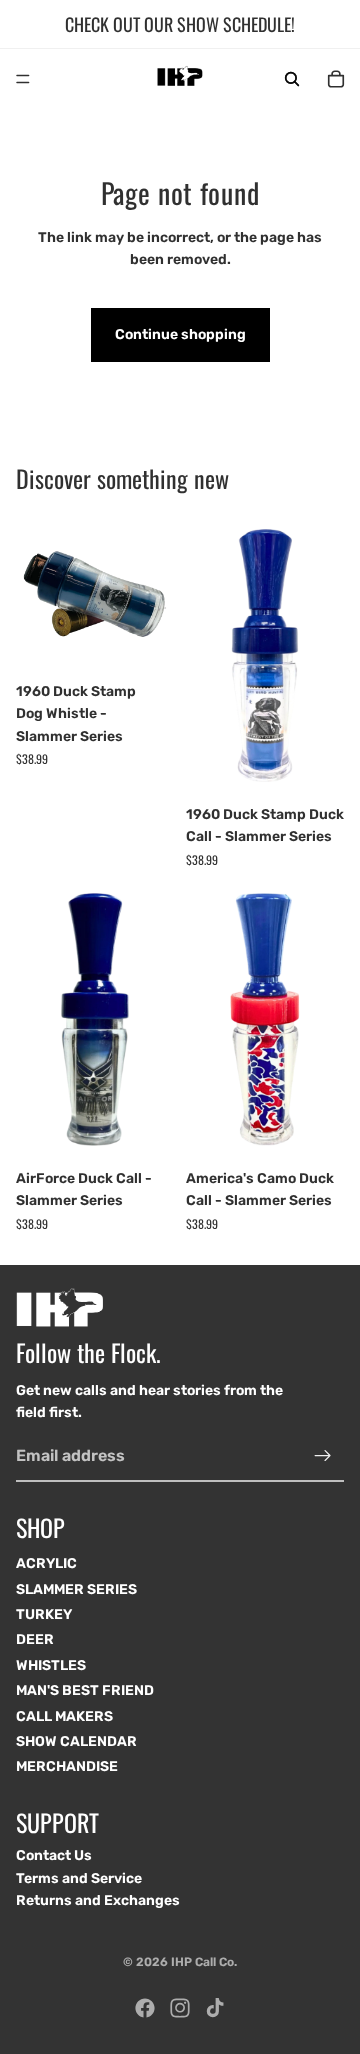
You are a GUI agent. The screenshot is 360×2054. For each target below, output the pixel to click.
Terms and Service (79, 1877)
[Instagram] (180, 2008)
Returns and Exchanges (98, 1900)
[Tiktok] (215, 2008)
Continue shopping (180, 334)
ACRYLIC (46, 1563)
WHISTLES (51, 1665)
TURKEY (44, 1614)
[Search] (292, 79)
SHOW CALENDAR (76, 1741)
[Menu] (23, 79)
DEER (35, 1639)
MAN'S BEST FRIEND (85, 1690)
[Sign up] (323, 1455)
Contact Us (54, 1855)
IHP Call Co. (204, 1962)
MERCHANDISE (67, 1766)
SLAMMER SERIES (76, 1589)
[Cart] (336, 79)
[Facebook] (145, 2008)
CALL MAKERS (64, 1716)
